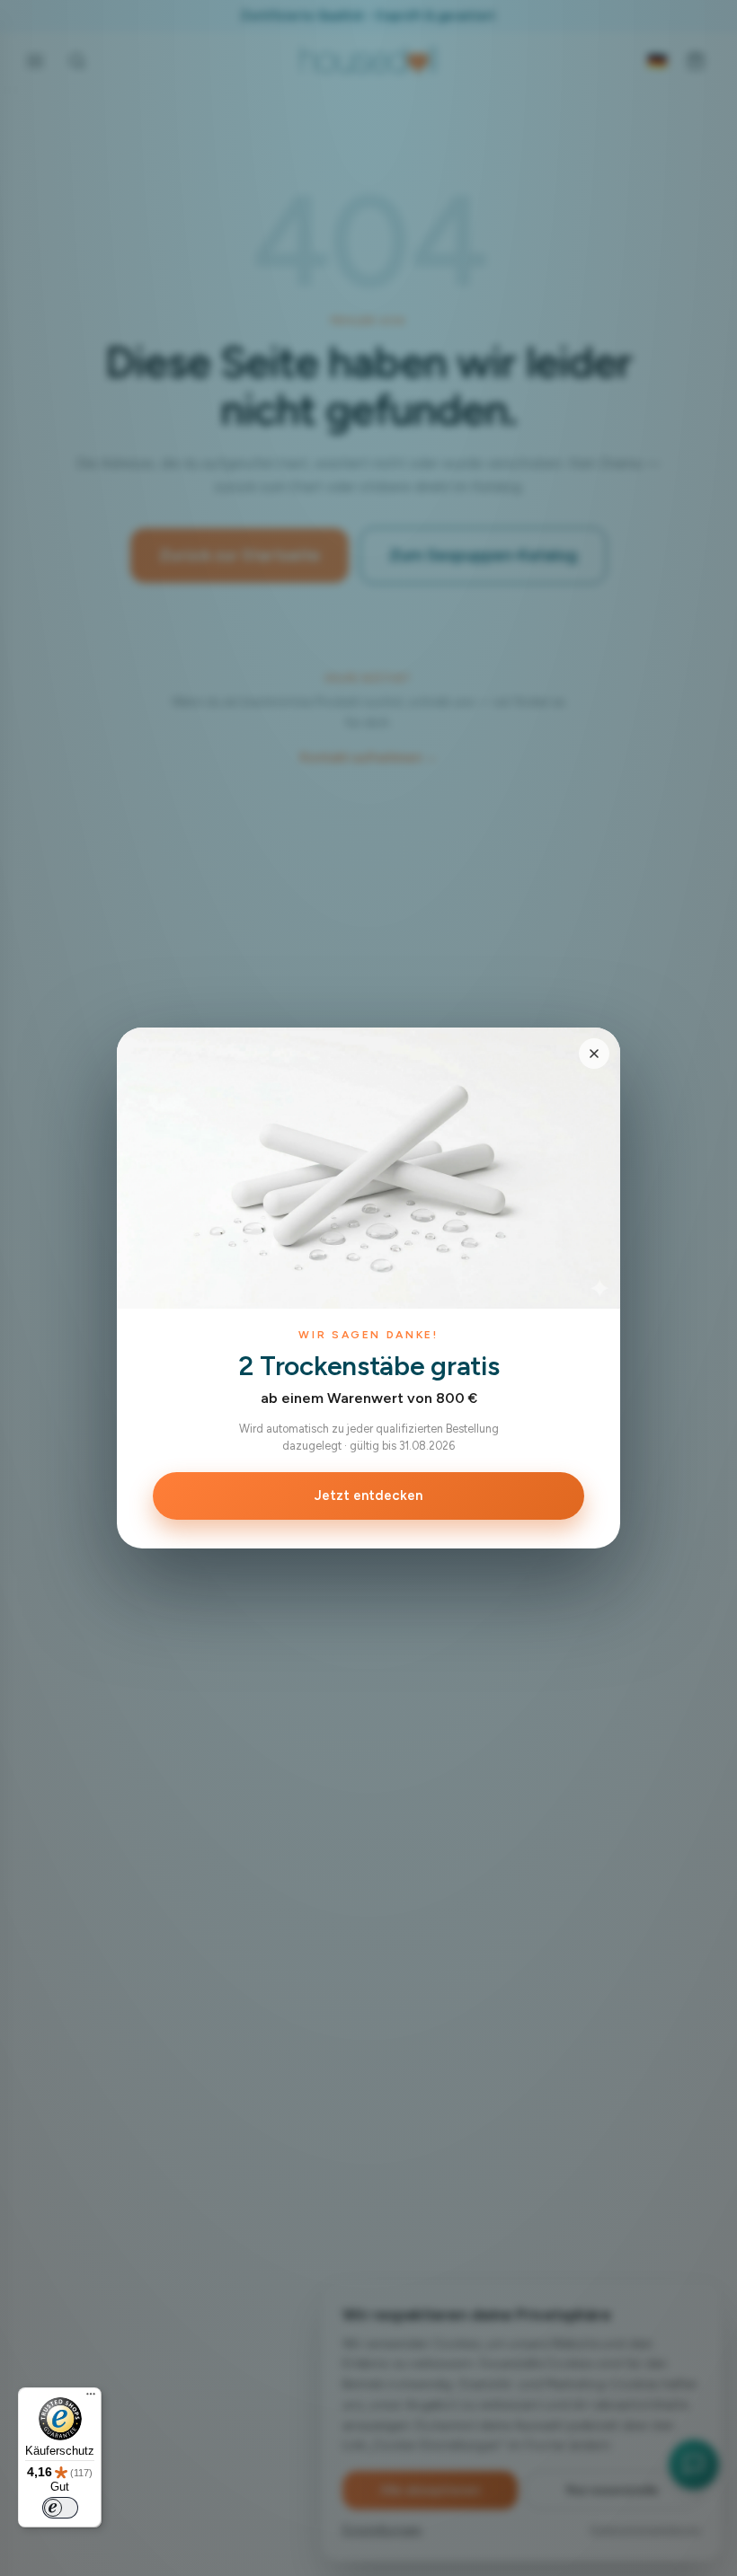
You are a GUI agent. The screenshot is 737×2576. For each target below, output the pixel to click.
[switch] (60, 2508)
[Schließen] (594, 1054)
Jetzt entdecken (368, 1495)
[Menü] (91, 2398)
